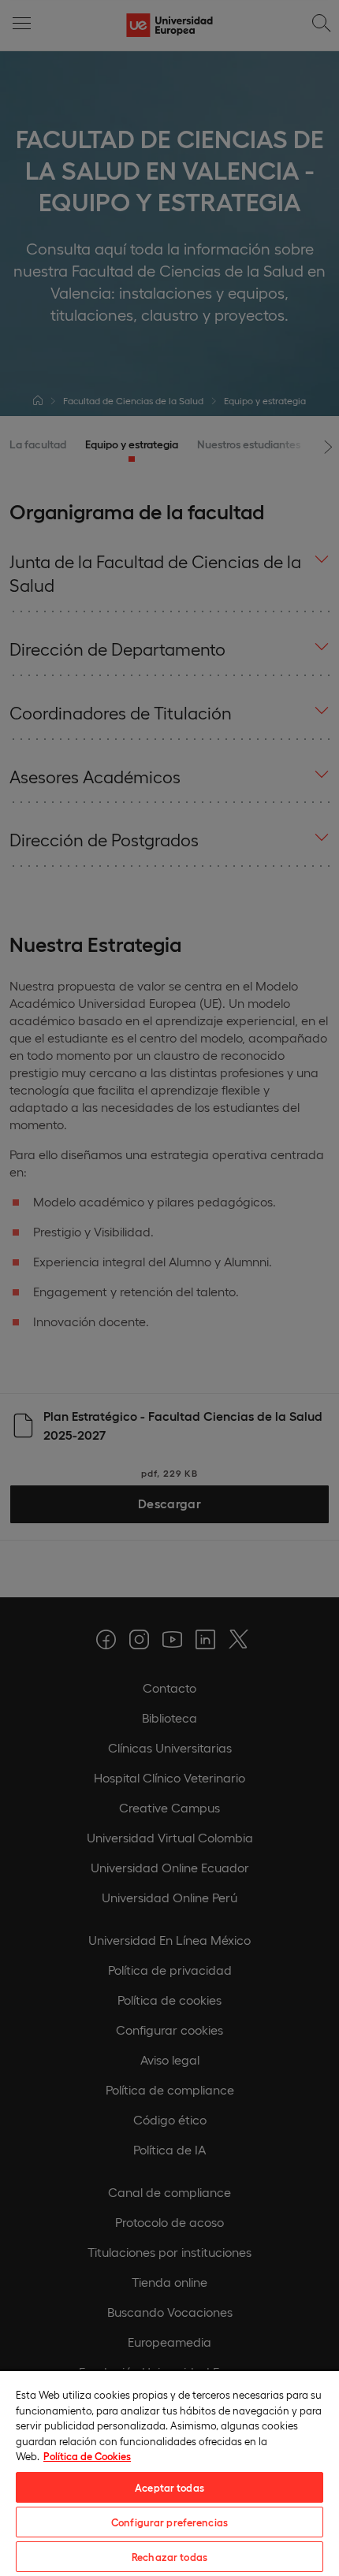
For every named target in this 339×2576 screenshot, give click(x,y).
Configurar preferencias (169, 2522)
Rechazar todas (169, 2557)
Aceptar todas (169, 2487)
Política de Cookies (87, 2456)
